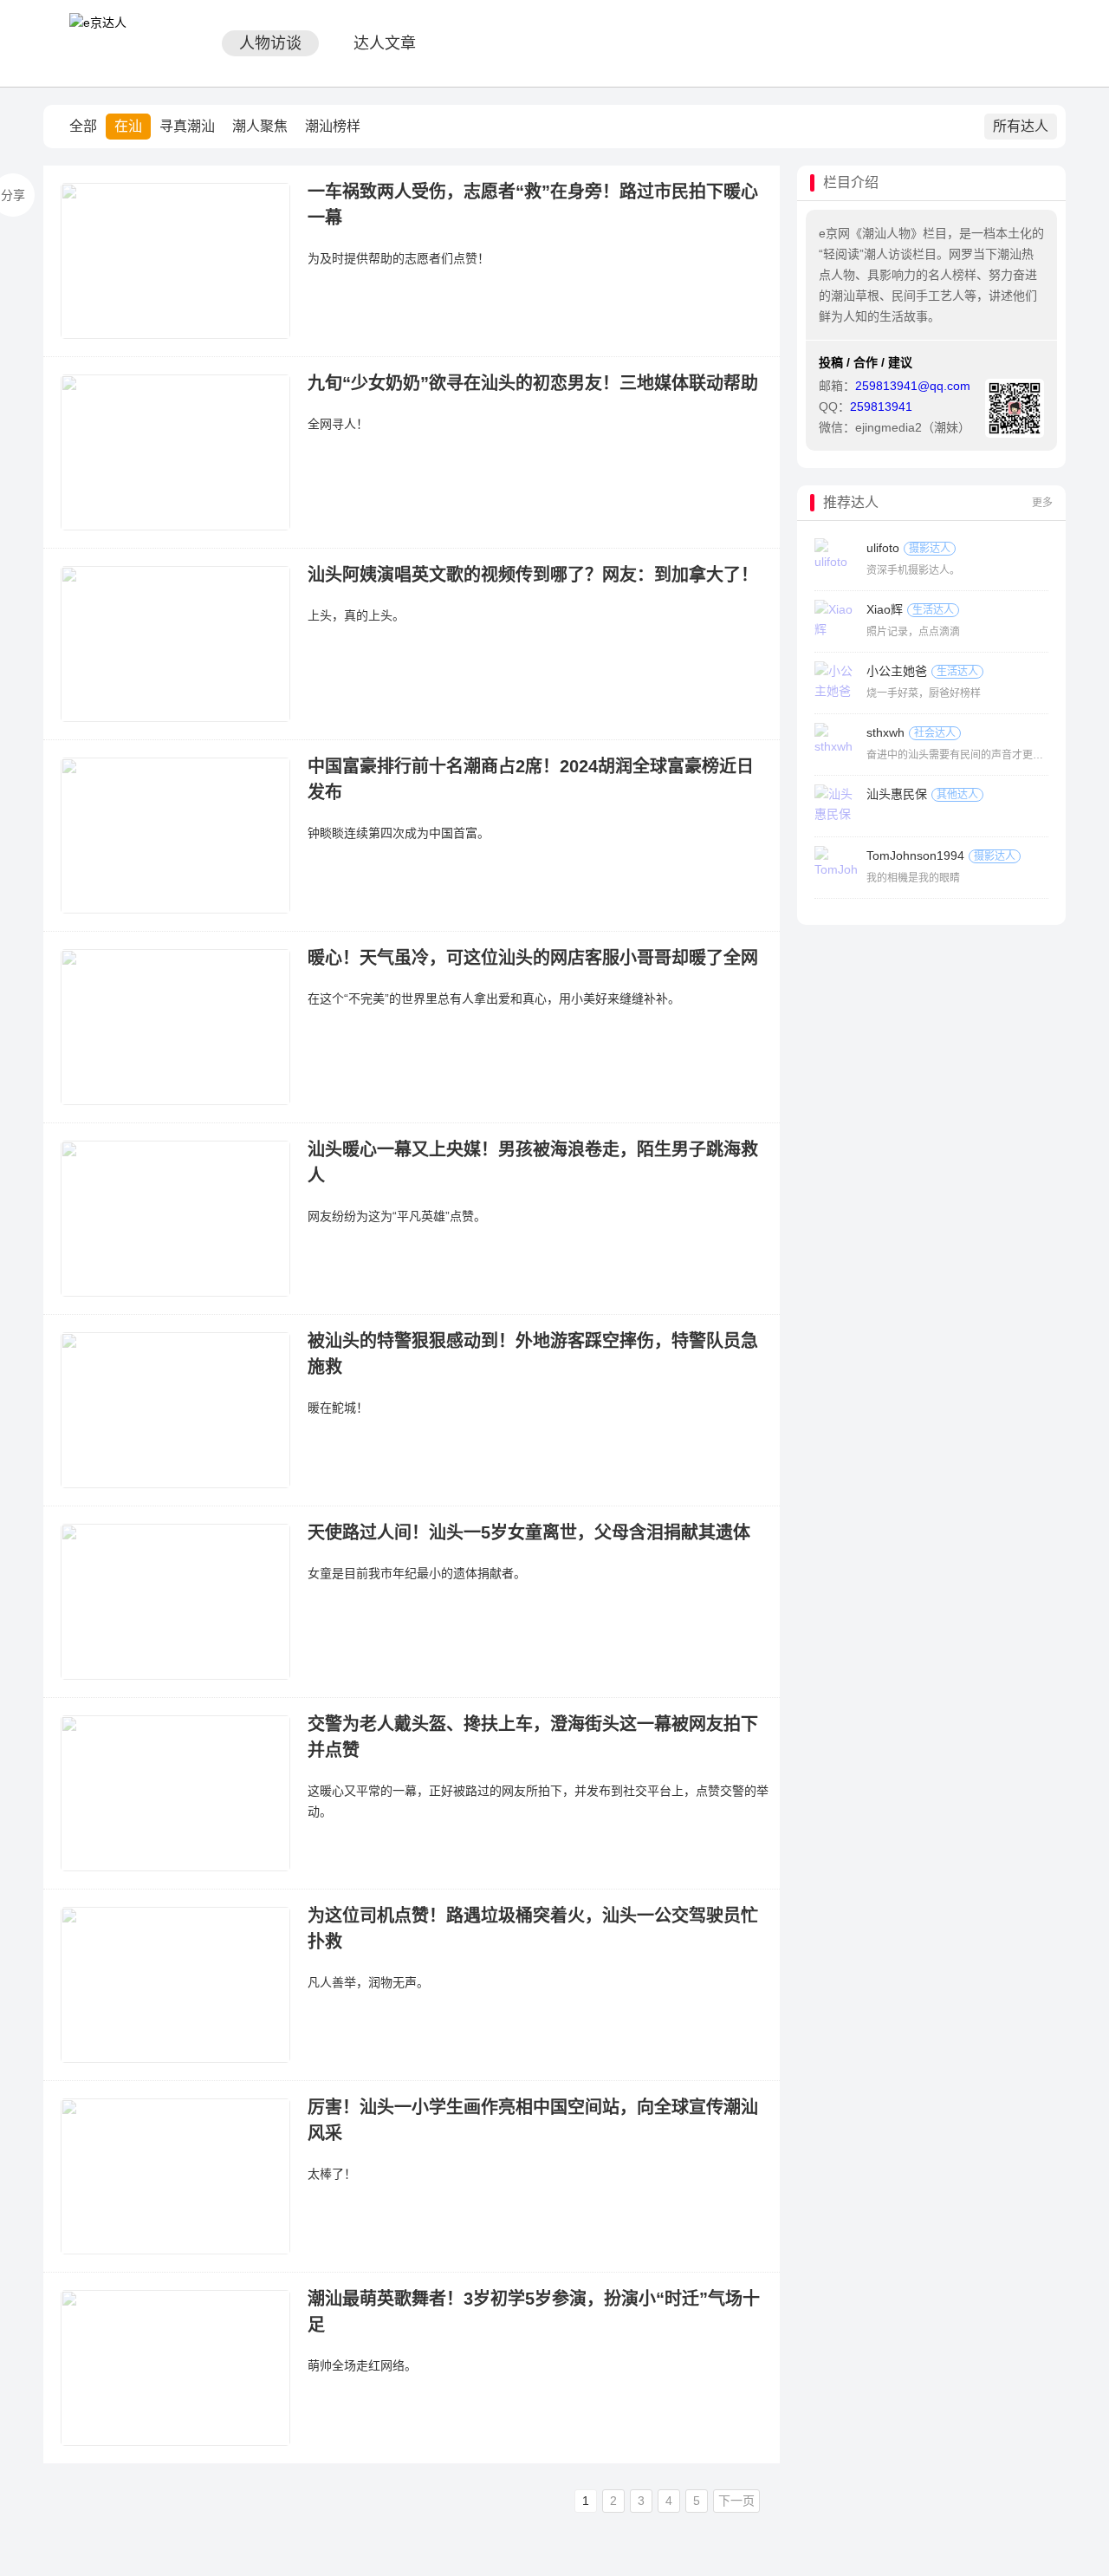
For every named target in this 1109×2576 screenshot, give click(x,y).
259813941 (881, 407)
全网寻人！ (338, 424)
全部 (83, 126)
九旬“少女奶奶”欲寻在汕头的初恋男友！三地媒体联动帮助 (533, 383)
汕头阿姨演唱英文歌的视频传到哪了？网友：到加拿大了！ (533, 575)
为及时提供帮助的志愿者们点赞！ (399, 258)
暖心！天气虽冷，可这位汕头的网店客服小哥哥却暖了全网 (533, 958)
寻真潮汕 (187, 126)
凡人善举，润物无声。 (368, 1982)
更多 (1042, 503)
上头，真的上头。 (356, 615)
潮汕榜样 (333, 126)
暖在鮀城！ (338, 1408)
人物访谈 (270, 43)
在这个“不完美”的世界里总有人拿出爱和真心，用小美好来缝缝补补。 (494, 999)
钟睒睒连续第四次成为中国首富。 (399, 833)
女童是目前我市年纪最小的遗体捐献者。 (417, 1573)
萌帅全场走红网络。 (362, 2365)
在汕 (128, 126)
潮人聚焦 (260, 126)
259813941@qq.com (913, 386)
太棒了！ (332, 2174)
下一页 (736, 2501)
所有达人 (1021, 126)
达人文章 (385, 43)
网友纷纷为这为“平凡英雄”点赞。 (397, 1216)
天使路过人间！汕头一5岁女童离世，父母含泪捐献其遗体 (529, 1532)
